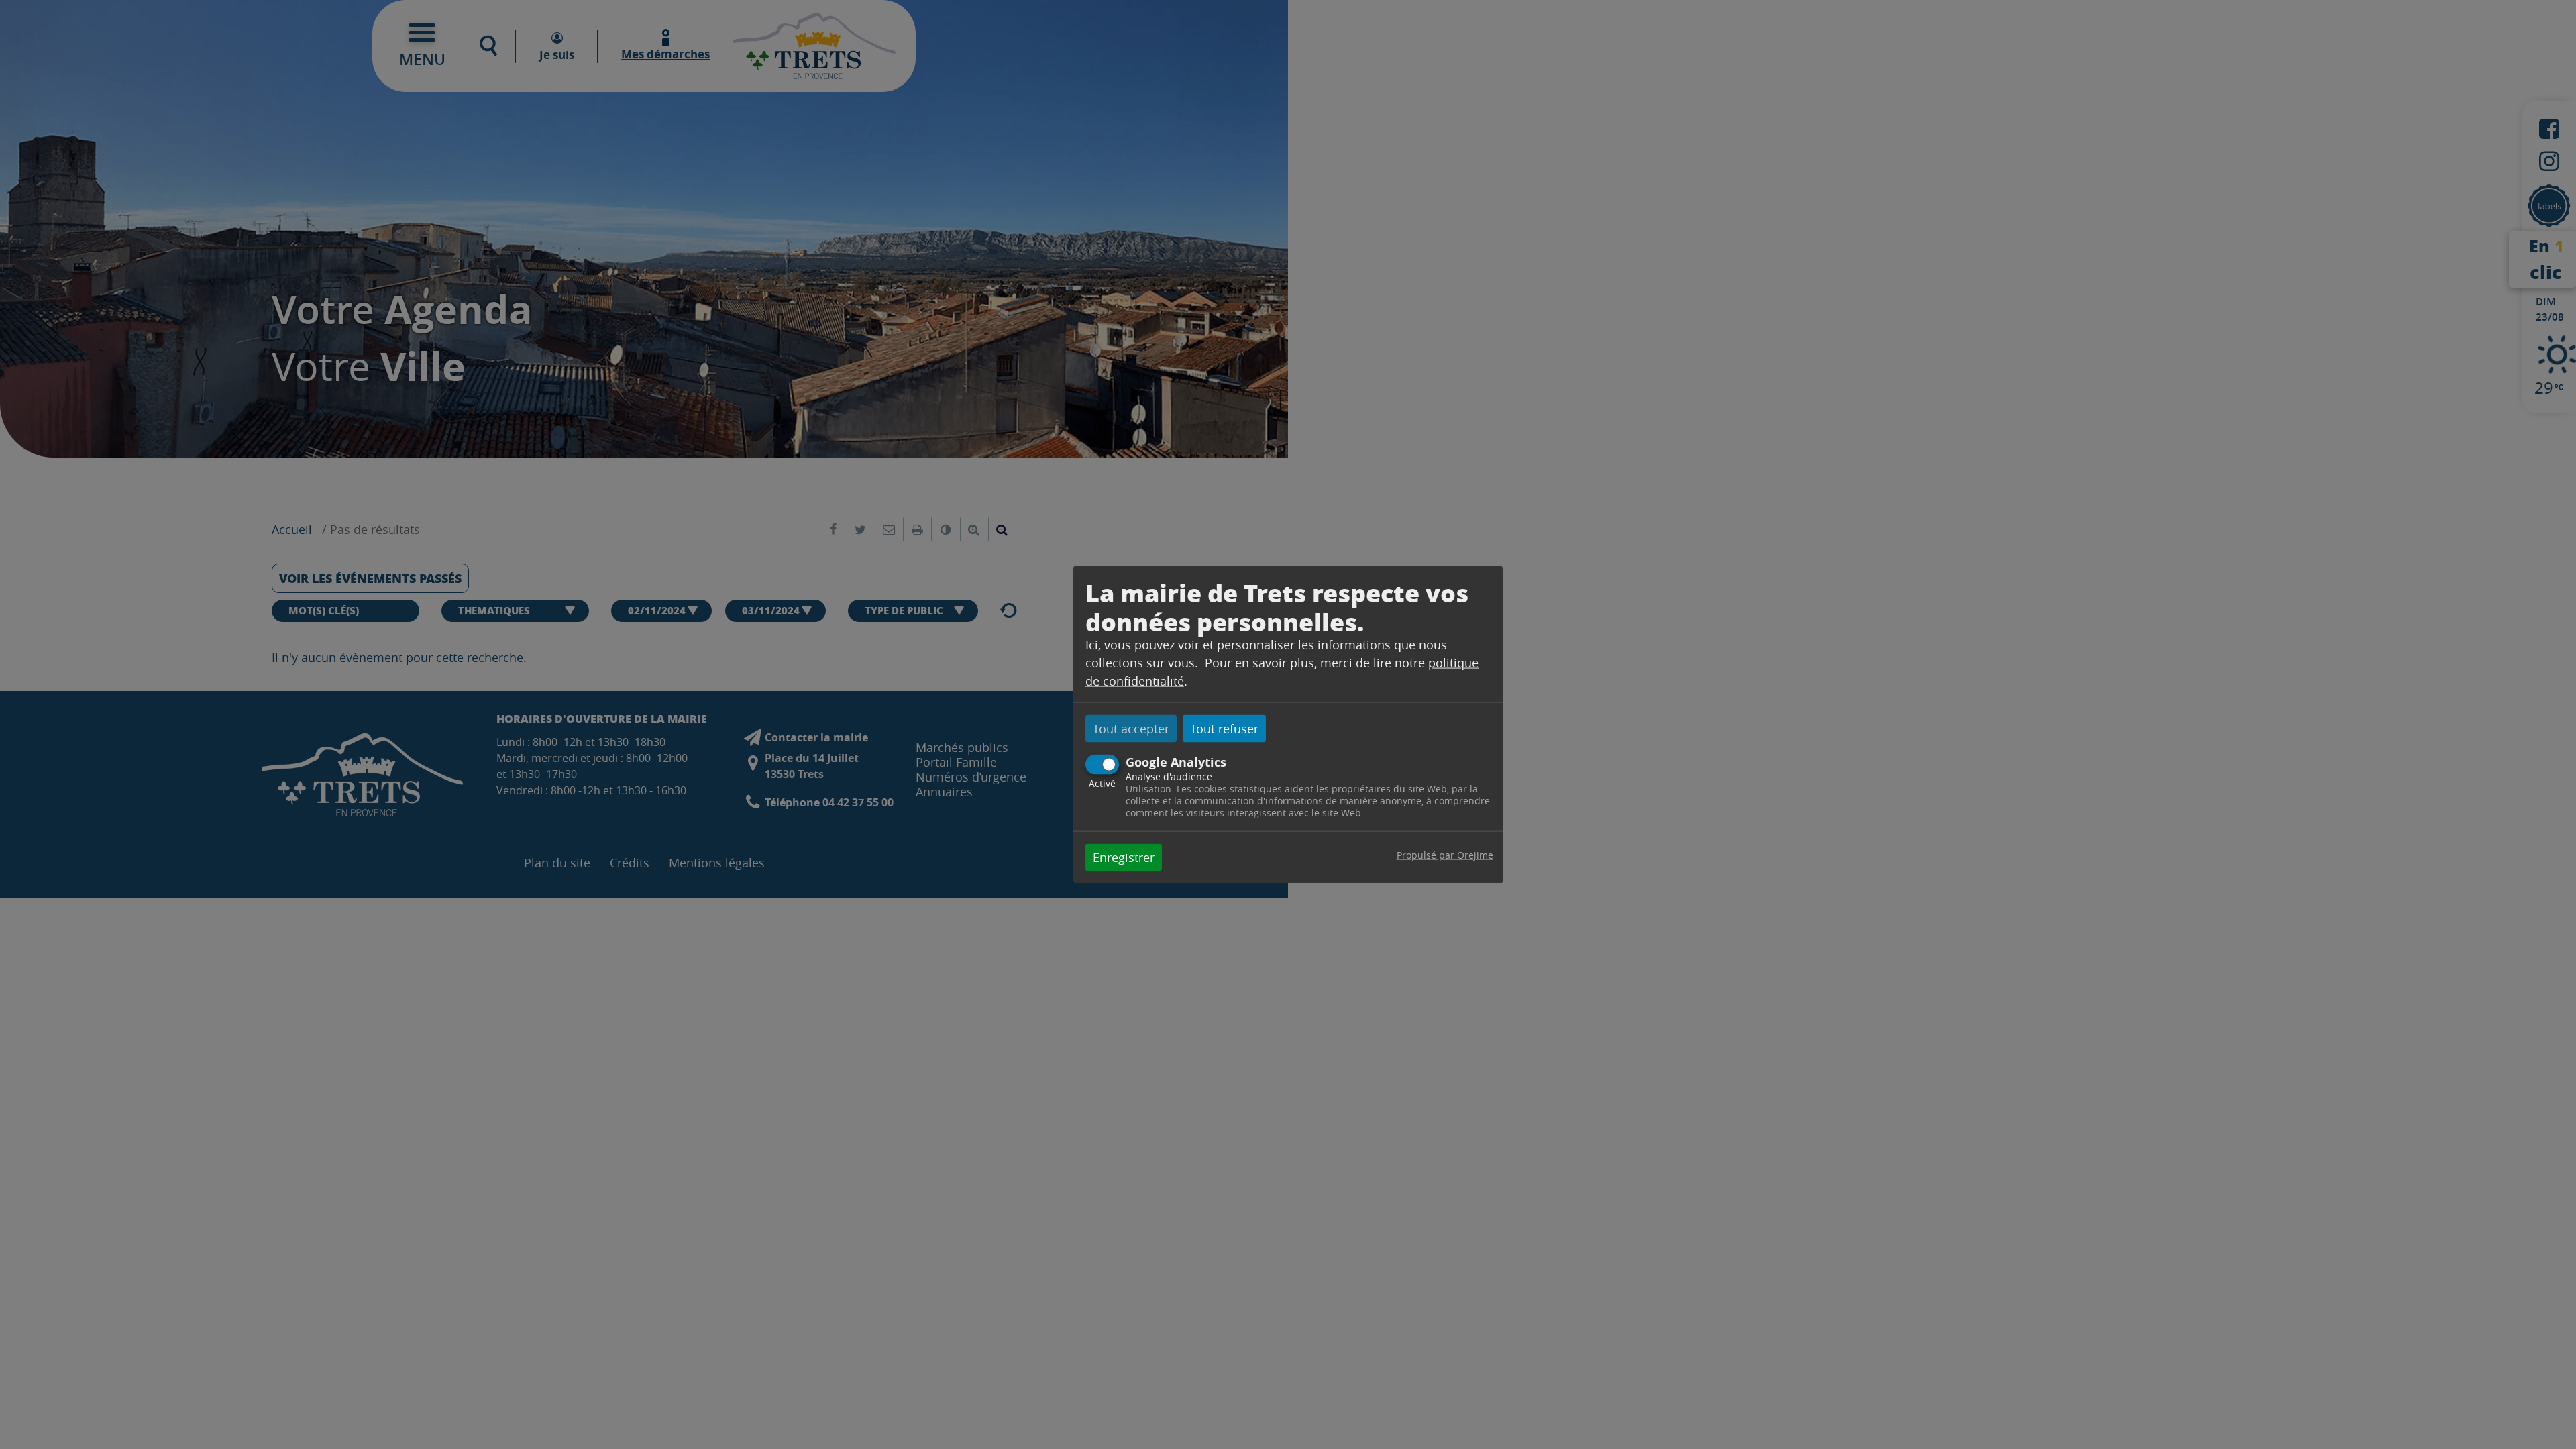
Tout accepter (1131, 729)
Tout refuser (1224, 729)
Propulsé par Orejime (1445, 854)
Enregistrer (1124, 857)
